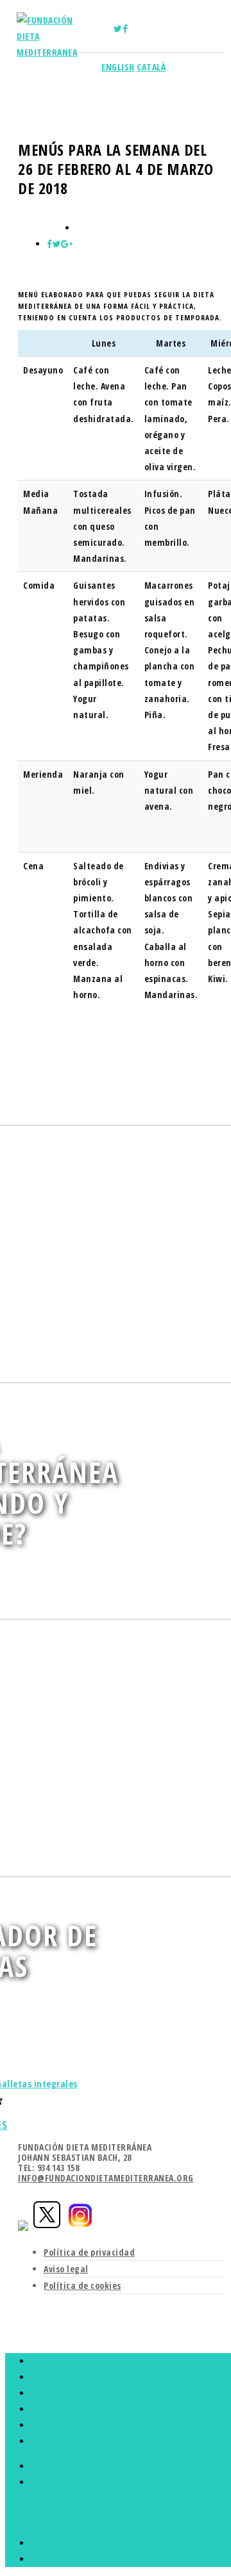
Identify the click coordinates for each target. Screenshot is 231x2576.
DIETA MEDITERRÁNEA (73, 2393)
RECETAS (48, 2409)
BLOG (41, 2425)
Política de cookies (82, 2285)
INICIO (44, 2361)
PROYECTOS (54, 2441)
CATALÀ (151, 67)
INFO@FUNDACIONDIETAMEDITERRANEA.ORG (106, 2178)
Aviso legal (66, 2269)
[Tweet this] (57, 244)
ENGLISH (118, 67)
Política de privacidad (89, 2252)
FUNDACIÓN (54, 2377)
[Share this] (50, 244)
